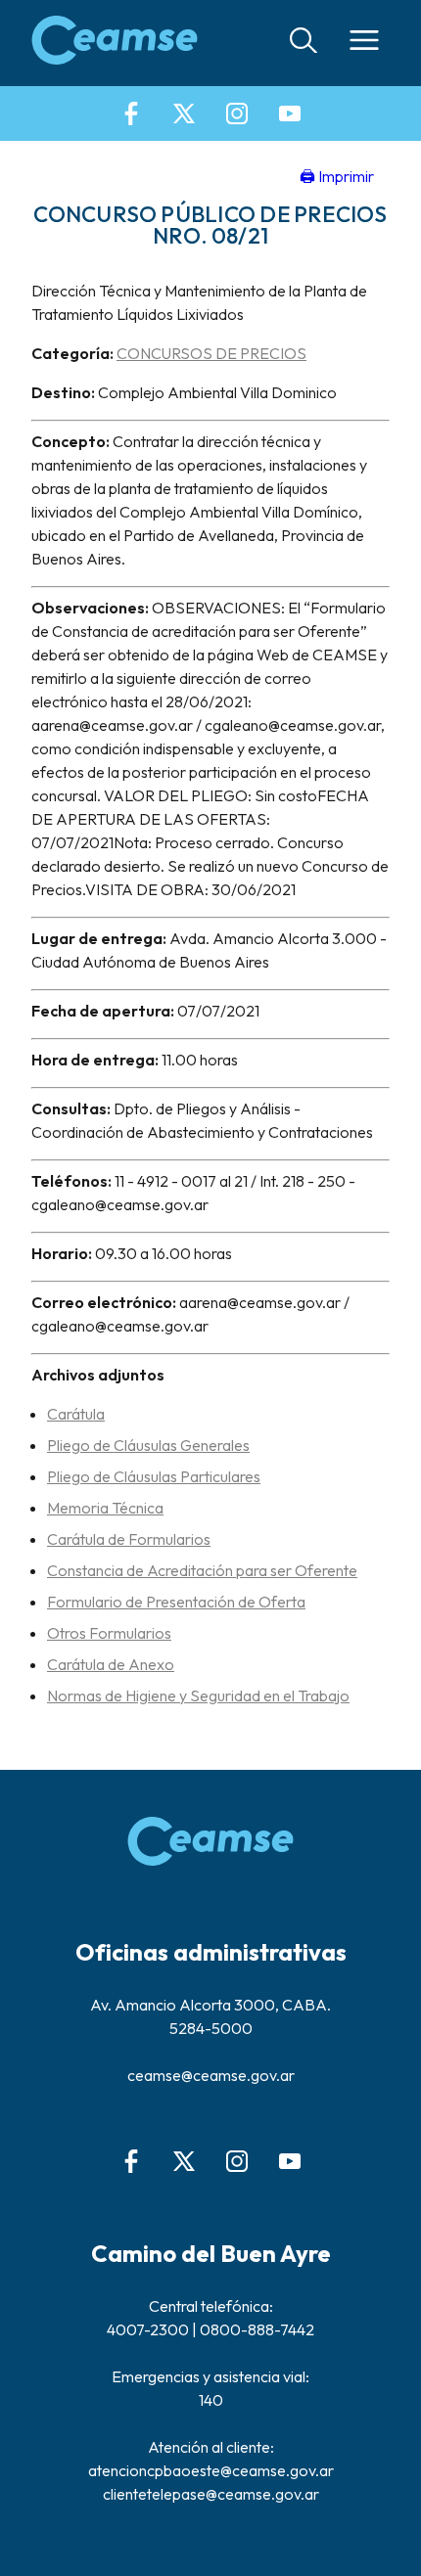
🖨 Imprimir (337, 176)
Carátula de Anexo (111, 1664)
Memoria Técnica (105, 1508)
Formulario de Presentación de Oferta (176, 1602)
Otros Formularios (109, 1633)
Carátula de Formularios (129, 1539)
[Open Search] (304, 44)
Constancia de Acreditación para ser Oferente (202, 1570)
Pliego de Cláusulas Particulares (154, 1476)
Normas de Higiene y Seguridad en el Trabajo (198, 1695)
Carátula (76, 1414)
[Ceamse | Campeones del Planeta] (115, 43)
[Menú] (364, 43)
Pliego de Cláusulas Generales (148, 1445)
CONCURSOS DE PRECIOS (211, 353)
